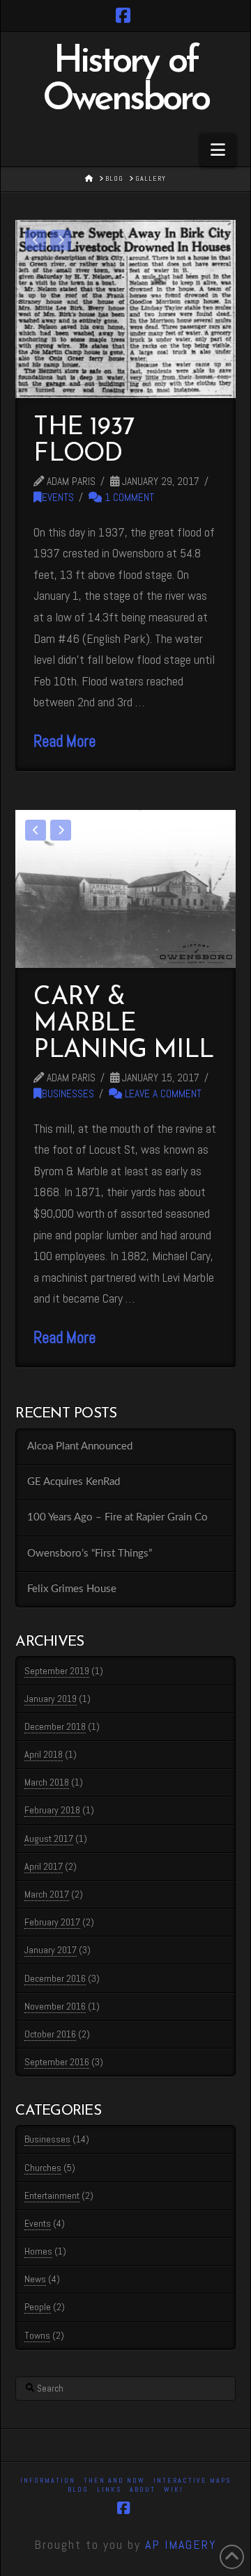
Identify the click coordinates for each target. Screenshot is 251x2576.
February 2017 (52, 1922)
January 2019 (51, 1699)
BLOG (78, 2489)
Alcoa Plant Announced (80, 1446)
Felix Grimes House (72, 1589)
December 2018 (55, 1726)
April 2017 (44, 1866)
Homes (38, 2251)
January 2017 (51, 1950)
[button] (218, 150)
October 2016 (50, 2034)
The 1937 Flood (84, 441)
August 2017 (49, 1838)
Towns (37, 2335)
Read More (64, 741)
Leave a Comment (162, 1094)
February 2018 (52, 1810)
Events (58, 498)
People (38, 2307)
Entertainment (52, 2195)
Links (109, 2489)
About (143, 2489)
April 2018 (44, 1754)
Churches (43, 2168)
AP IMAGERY (181, 2544)
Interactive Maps (192, 2480)
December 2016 (55, 1978)
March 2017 (47, 1894)
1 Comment (128, 498)
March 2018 (47, 1782)
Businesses (68, 1094)
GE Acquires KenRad (74, 1482)
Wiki (174, 2489)
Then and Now (114, 2480)
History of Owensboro (125, 81)
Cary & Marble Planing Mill (123, 1024)
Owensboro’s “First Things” (90, 1553)
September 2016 (57, 2062)
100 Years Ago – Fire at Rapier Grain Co (117, 1517)
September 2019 (57, 1671)
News (35, 2279)
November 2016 (55, 2006)
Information (48, 2480)
